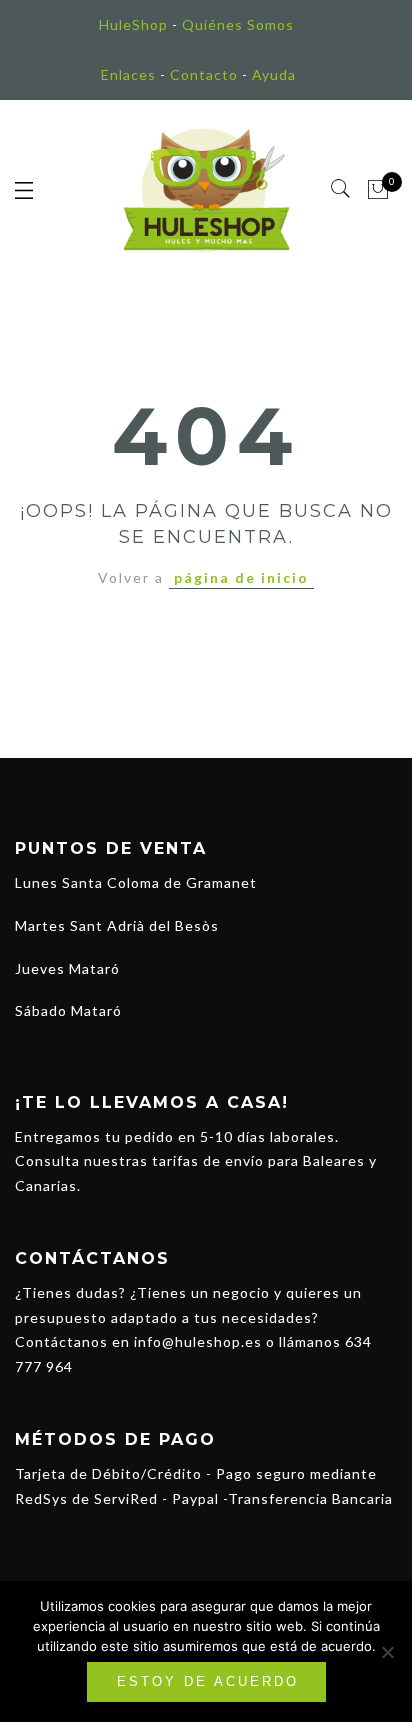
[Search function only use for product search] (341, 189)
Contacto (204, 74)
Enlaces (128, 74)
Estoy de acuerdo (208, 1681)
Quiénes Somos (238, 24)
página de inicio (241, 577)
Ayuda (274, 74)
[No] (387, 1652)
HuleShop (133, 24)
